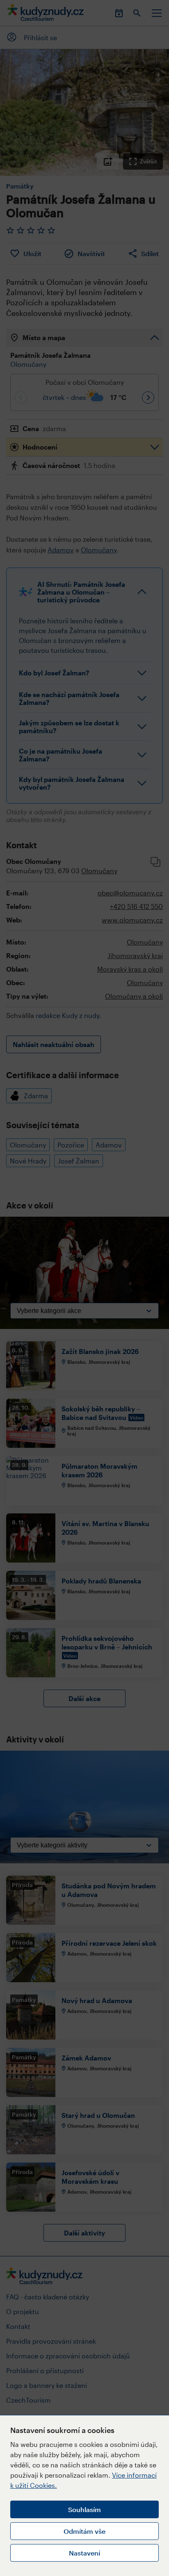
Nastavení (84, 2553)
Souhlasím (84, 2509)
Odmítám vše (84, 2531)
